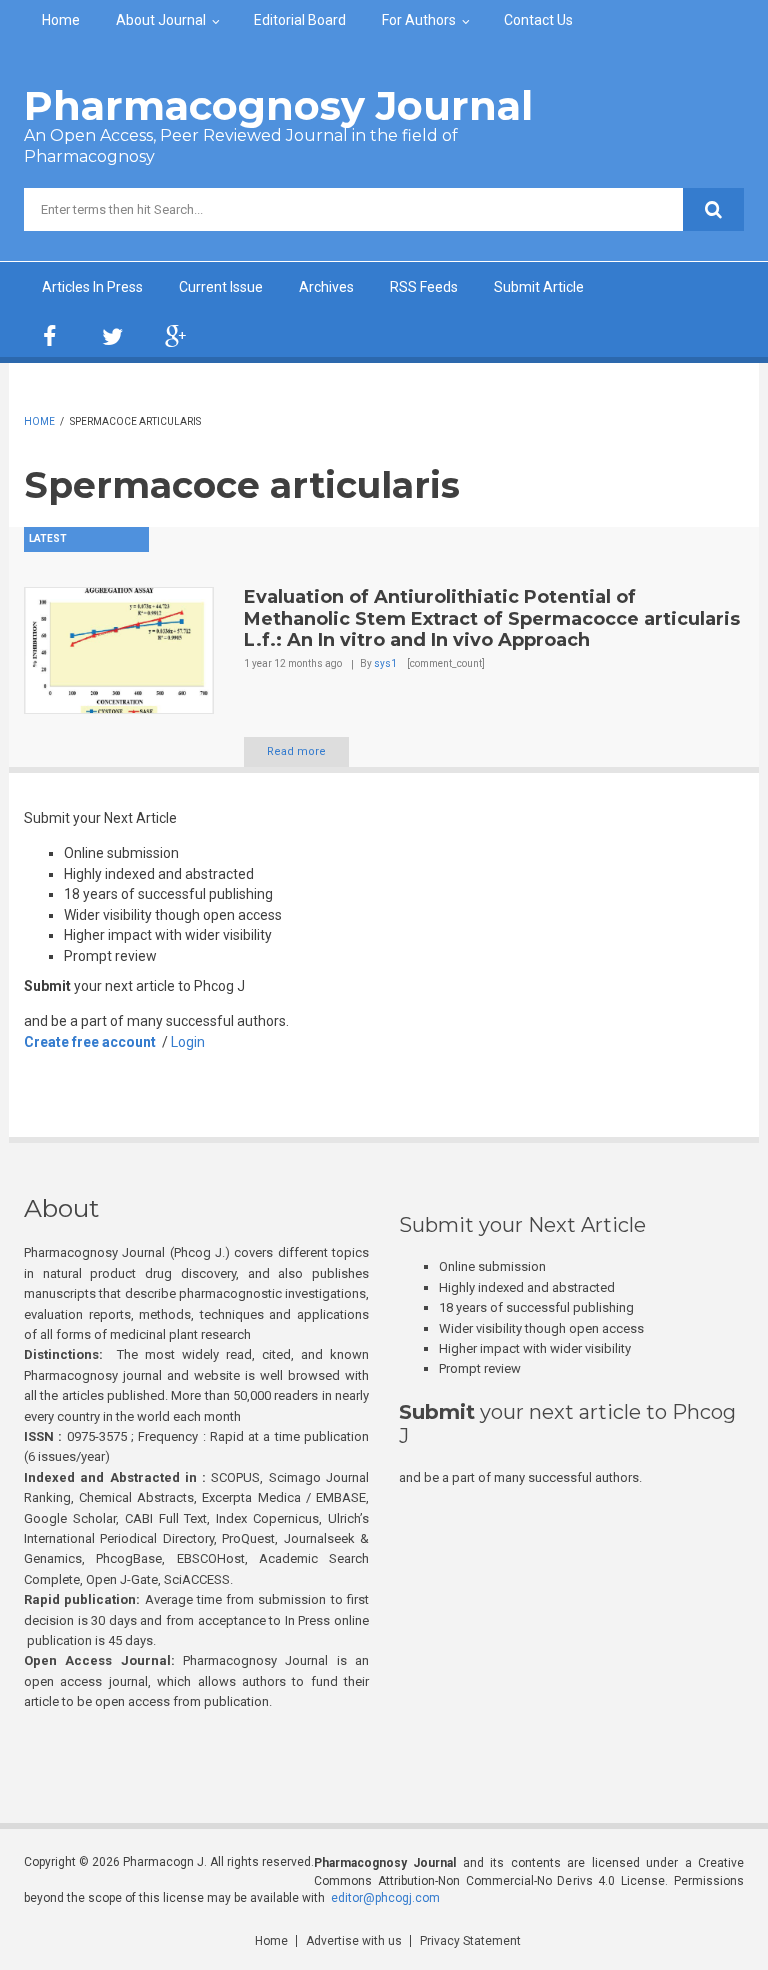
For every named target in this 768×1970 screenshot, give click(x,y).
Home (61, 20)
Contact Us (538, 20)
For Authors (419, 20)
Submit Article (539, 287)
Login (188, 1042)
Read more (296, 751)
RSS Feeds (424, 287)
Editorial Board (300, 20)
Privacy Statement (470, 1941)
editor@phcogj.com (385, 1898)
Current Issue (221, 287)
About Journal (161, 20)
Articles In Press (92, 287)
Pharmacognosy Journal (278, 105)
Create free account (90, 1042)
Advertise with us (354, 1941)
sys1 (385, 663)
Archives (326, 287)
